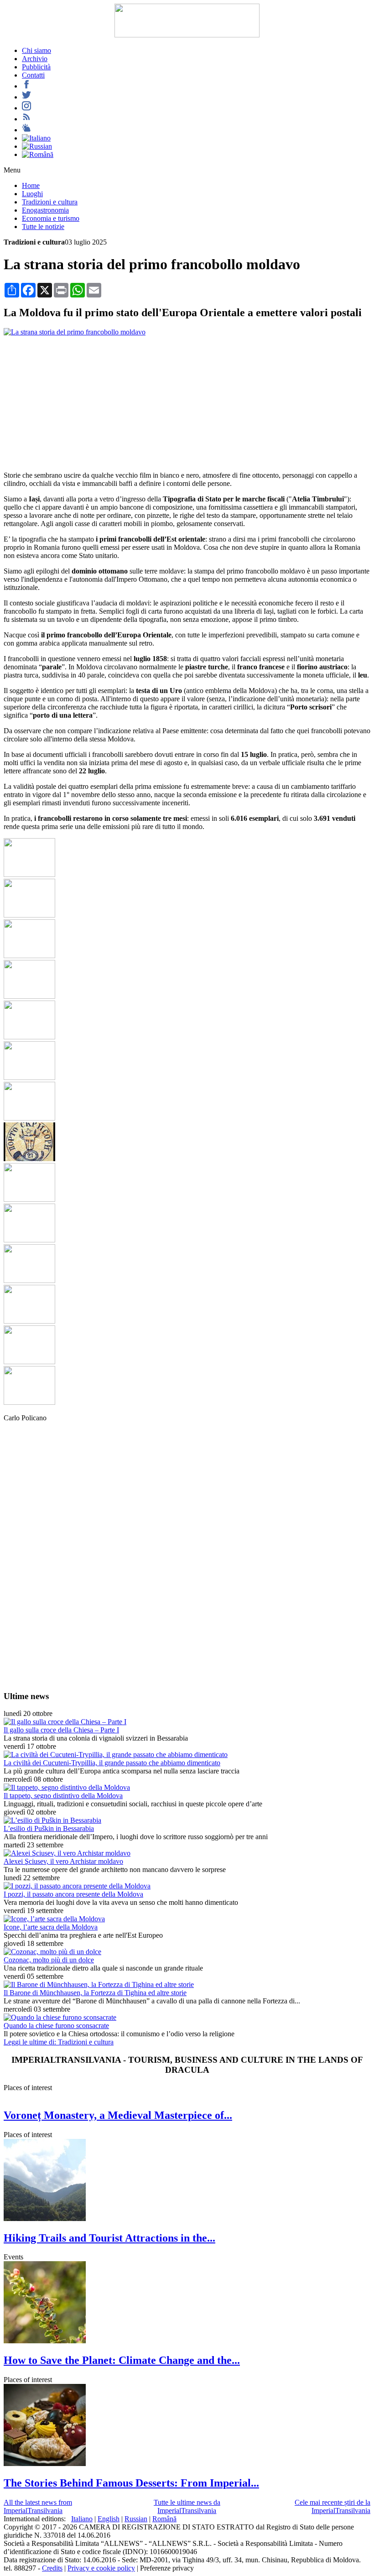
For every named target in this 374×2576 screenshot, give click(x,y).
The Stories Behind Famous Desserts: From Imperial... (131, 2483)
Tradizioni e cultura (50, 202)
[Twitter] (26, 97)
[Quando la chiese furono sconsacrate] (60, 2017)
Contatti (33, 75)
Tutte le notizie (43, 227)
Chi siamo (36, 50)
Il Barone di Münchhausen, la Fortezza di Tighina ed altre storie (95, 1993)
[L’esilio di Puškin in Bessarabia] (52, 1820)
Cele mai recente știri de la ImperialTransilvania (332, 2506)
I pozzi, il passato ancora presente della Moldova (73, 1894)
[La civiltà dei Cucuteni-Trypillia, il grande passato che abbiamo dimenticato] (116, 1755)
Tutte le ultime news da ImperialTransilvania (187, 2506)
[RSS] (26, 119)
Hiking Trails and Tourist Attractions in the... (109, 2238)
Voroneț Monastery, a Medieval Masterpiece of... (118, 2115)
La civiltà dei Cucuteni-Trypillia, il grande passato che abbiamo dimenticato (112, 1763)
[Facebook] (26, 86)
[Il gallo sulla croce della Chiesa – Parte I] (65, 1722)
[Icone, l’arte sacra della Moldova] (54, 1919)
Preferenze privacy (167, 2568)
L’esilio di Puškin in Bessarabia (49, 1828)
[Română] (38, 154)
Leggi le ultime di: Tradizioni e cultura (59, 2042)
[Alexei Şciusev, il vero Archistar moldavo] (67, 1853)
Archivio (35, 59)
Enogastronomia (45, 210)
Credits (52, 2568)
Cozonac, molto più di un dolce (49, 1960)
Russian (136, 2519)
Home (31, 185)
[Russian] (37, 146)
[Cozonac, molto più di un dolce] (52, 1952)
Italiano (82, 2519)
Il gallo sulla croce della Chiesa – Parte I (61, 1730)
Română (164, 2519)
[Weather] (26, 130)
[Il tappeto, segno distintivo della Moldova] (67, 1787)
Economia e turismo (51, 218)
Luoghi (32, 194)
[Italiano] (36, 138)
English (109, 2519)
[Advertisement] (187, 400)
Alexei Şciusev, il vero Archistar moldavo (63, 1861)
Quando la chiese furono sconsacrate (56, 2026)
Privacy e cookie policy (101, 2568)
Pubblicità (36, 67)
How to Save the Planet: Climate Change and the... (122, 2360)
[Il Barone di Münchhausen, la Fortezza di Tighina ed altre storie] (99, 1984)
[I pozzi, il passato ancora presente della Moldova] (77, 1886)
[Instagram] (26, 108)
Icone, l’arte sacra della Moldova (51, 1927)
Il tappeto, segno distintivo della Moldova (63, 1796)
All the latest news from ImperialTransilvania (38, 2506)
